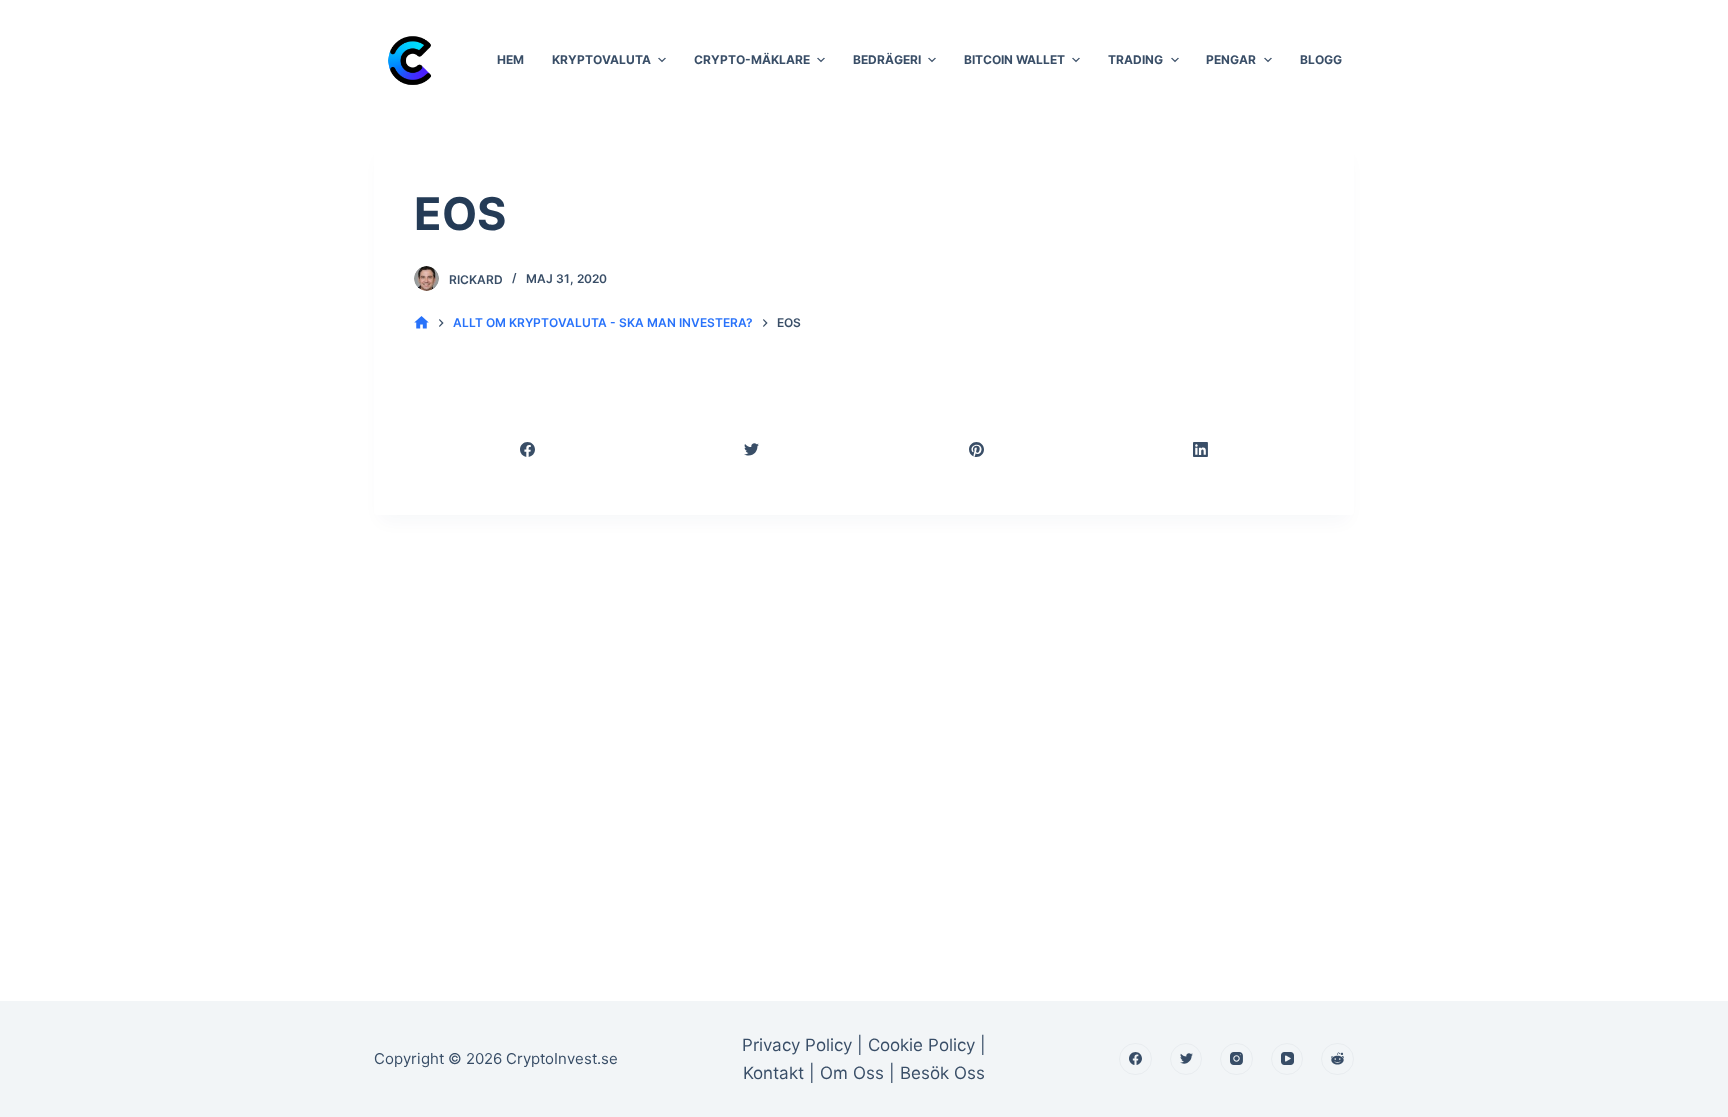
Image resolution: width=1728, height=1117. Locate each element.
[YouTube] (1287, 1059)
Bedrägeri (887, 59)
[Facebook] (528, 449)
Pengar (1231, 59)
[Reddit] (1337, 1059)
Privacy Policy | (802, 1045)
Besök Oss (942, 1073)
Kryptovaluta (601, 59)
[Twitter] (753, 449)
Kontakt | (781, 1073)
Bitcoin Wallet (1014, 59)
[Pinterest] (977, 449)
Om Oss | (857, 1073)
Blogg (1321, 59)
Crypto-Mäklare (752, 59)
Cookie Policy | (927, 1045)
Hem (510, 59)
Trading (1135, 59)
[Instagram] (1236, 1059)
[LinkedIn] (1202, 449)
